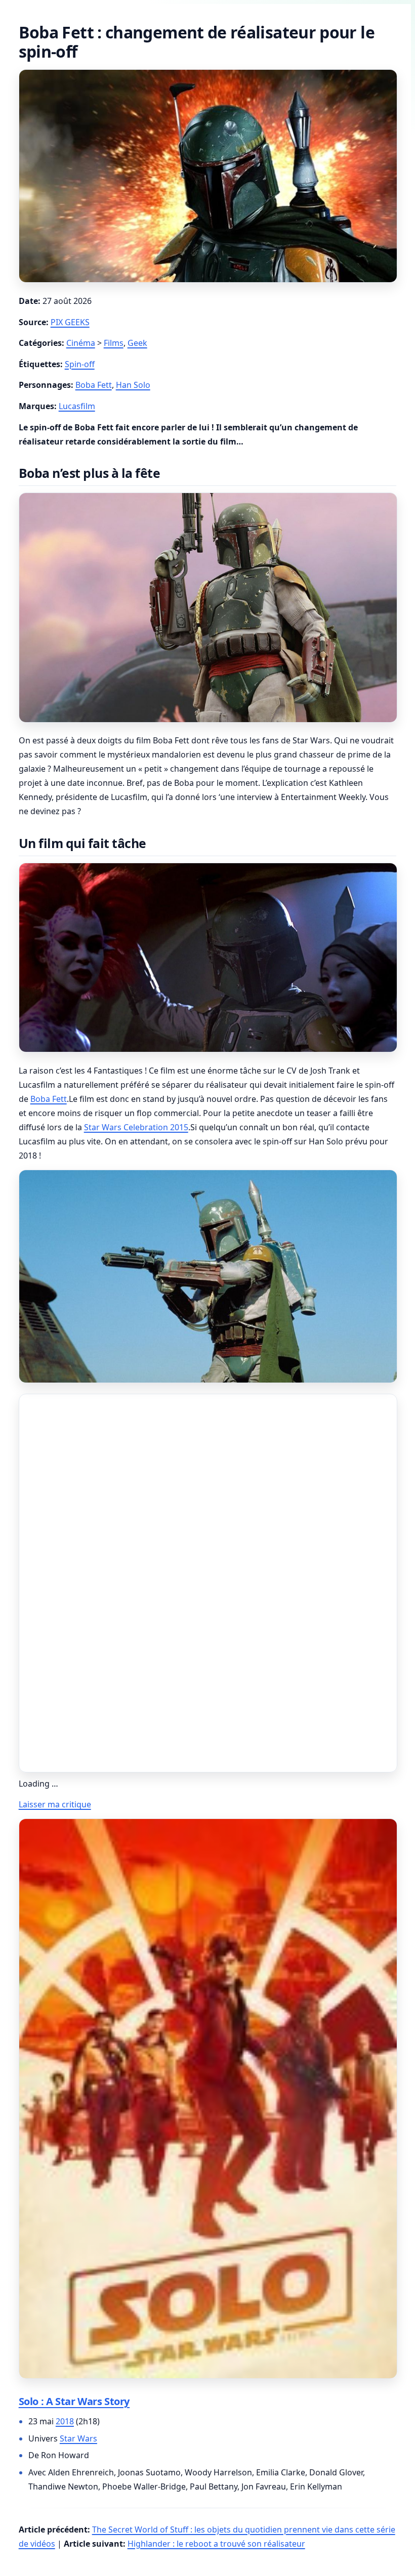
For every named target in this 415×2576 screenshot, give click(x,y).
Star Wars (78, 2438)
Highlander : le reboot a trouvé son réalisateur (216, 2544)
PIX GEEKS (70, 322)
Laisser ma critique (55, 1804)
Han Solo (133, 385)
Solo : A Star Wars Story (74, 2401)
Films (114, 343)
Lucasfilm (77, 406)
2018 (65, 2421)
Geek (137, 343)
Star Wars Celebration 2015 (136, 1127)
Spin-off (80, 364)
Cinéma (81, 343)
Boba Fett (94, 385)
